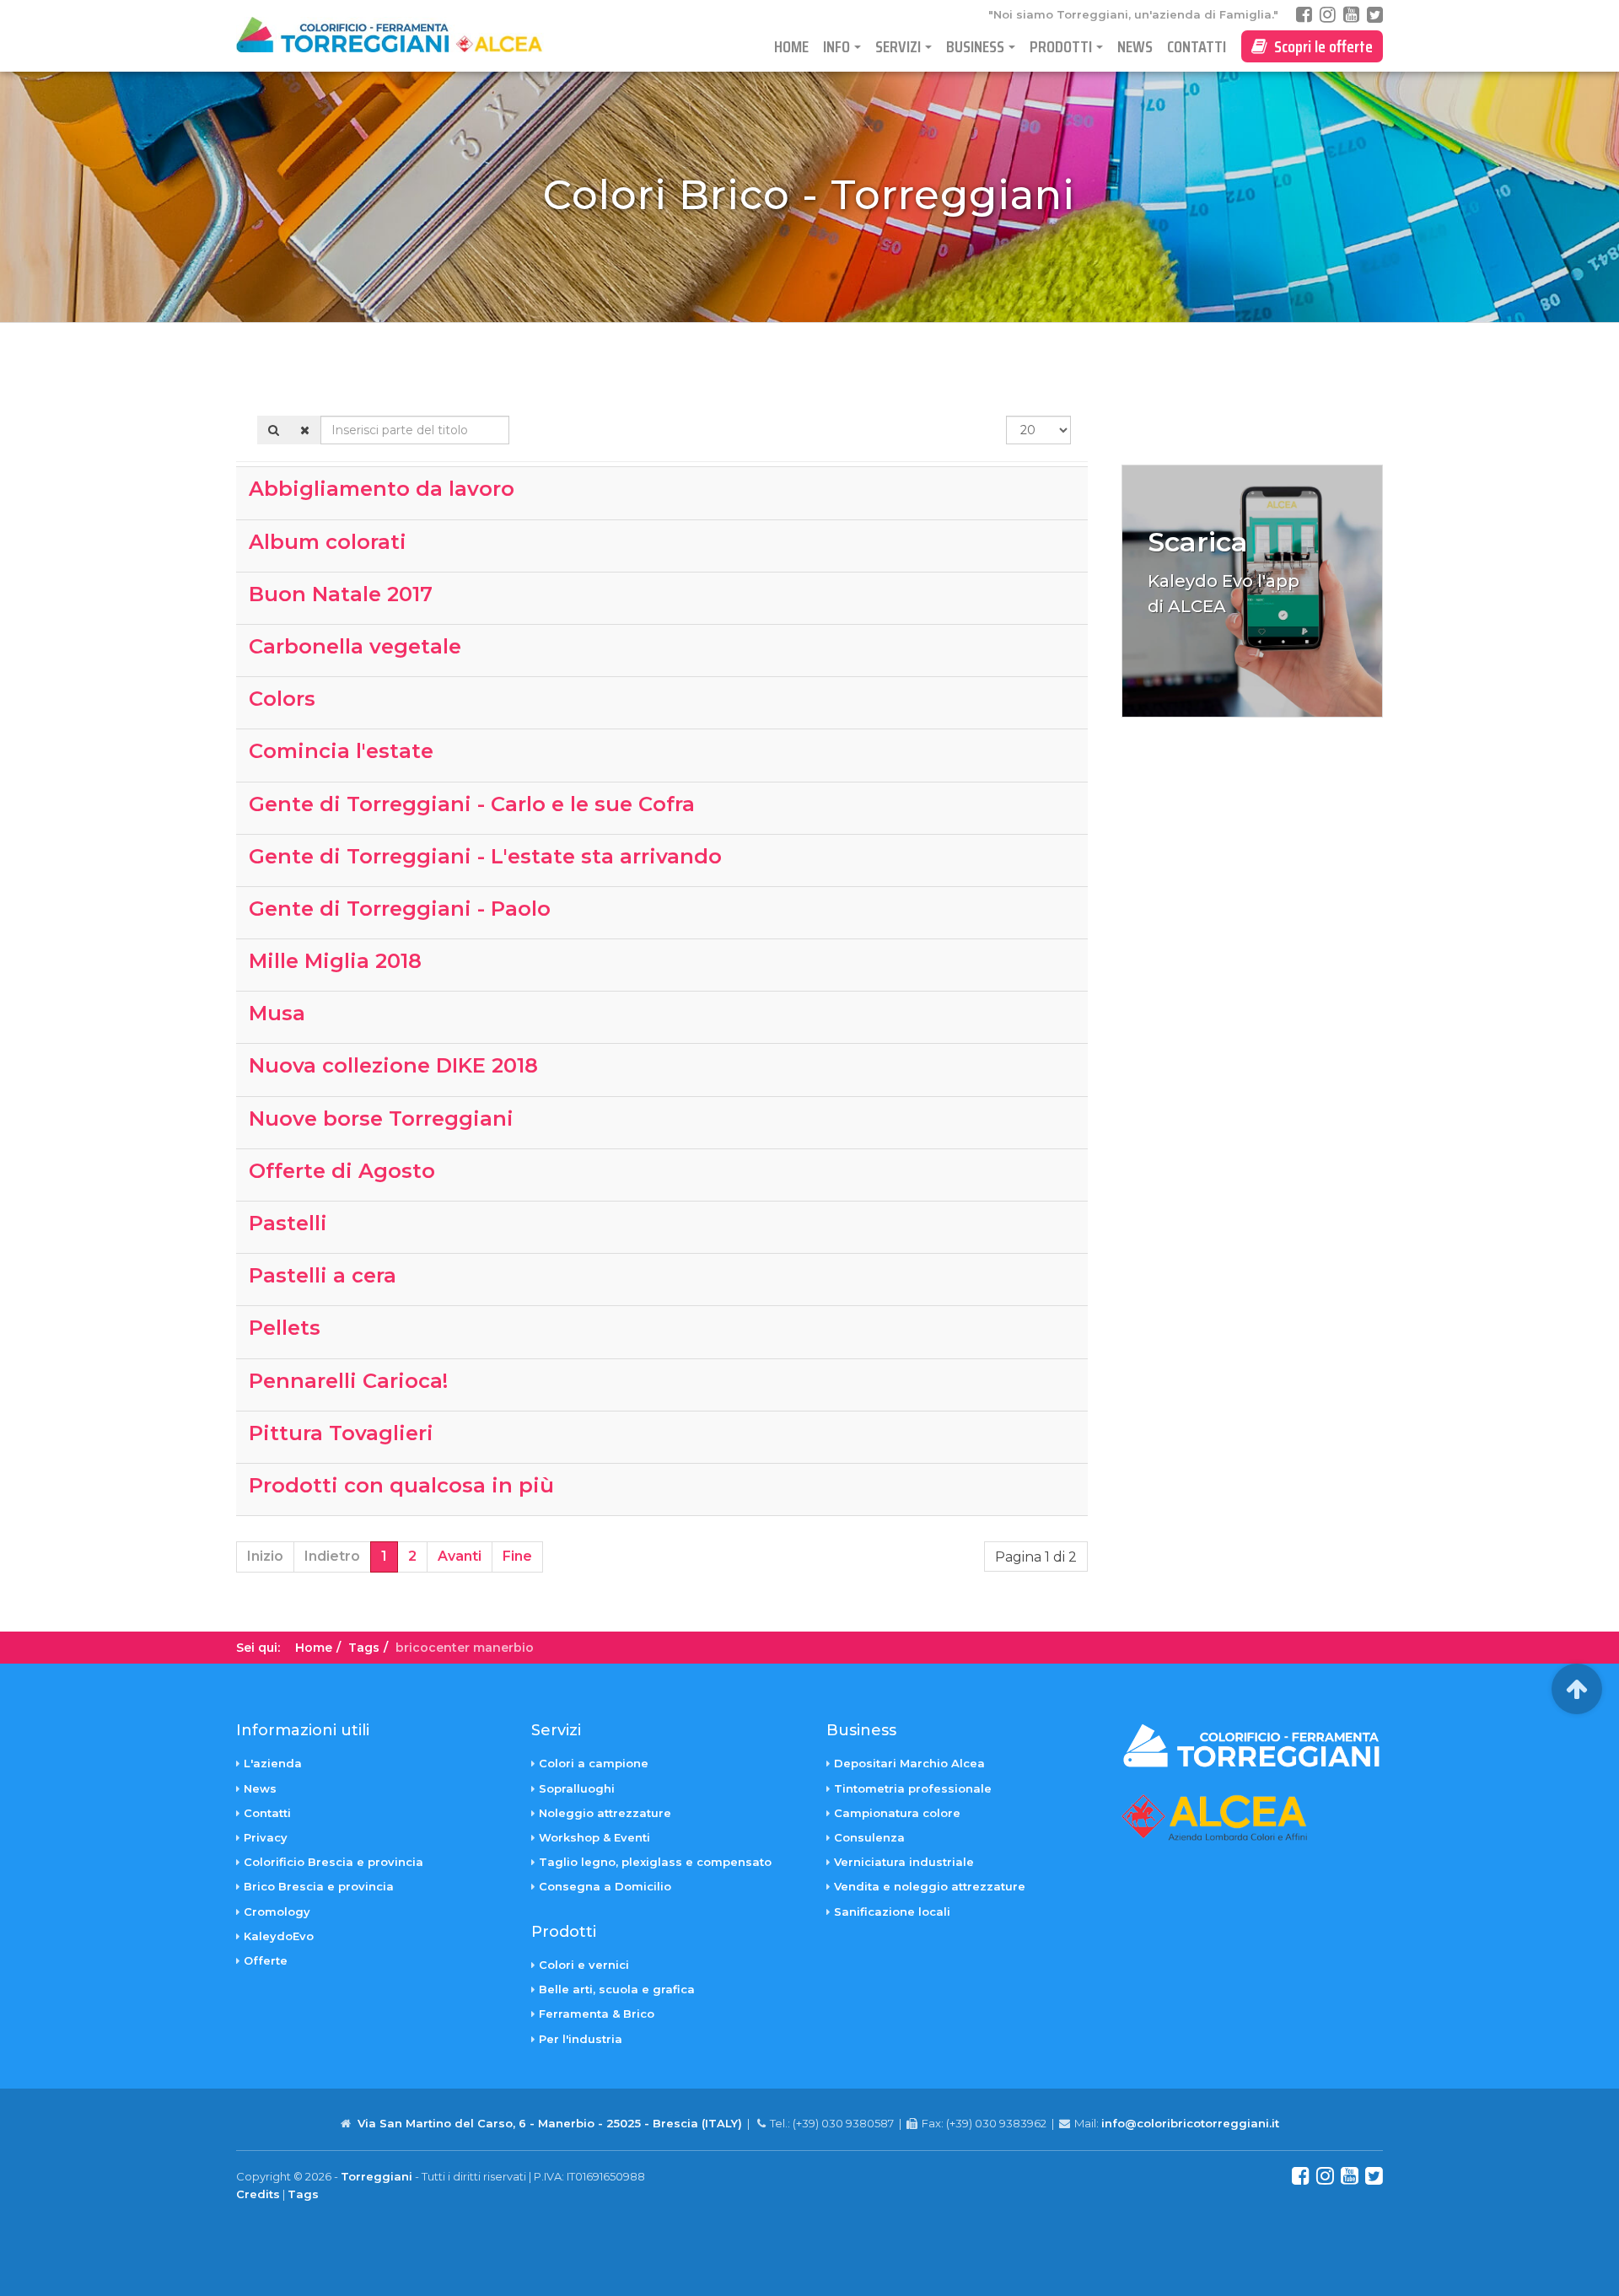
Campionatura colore (897, 1813)
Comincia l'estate (341, 751)
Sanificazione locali (892, 1912)
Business (975, 46)
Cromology (277, 1912)
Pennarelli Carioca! (348, 1381)
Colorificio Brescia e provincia (333, 1862)
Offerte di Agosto (342, 1171)
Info (836, 46)
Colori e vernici (584, 1965)
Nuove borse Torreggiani (381, 1118)
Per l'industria (581, 2039)
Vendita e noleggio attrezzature (930, 1886)
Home (791, 46)
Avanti (460, 1556)
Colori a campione (594, 1763)
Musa (277, 1013)
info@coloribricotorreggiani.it (1190, 2123)
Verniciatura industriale (904, 1862)
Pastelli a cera (323, 1275)
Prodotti (1061, 46)
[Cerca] (274, 430)
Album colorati (328, 542)
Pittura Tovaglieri (341, 1433)
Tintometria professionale (913, 1788)
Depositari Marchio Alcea (909, 1763)
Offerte (266, 1960)
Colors (282, 699)
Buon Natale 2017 (341, 594)
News (1135, 46)
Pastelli (288, 1223)
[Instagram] (1328, 15)
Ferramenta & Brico (597, 2014)
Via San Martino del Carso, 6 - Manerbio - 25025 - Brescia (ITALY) (550, 2123)
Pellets (285, 1328)
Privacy (266, 1837)
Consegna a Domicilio (605, 1886)
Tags (364, 1648)
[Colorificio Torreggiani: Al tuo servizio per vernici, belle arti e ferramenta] (404, 35)
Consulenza (869, 1837)
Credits (258, 2194)
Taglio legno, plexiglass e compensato (655, 1862)
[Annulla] (305, 430)
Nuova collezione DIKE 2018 (393, 1065)
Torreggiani (377, 2176)
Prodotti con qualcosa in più (401, 1485)
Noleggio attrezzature (605, 1813)
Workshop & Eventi (594, 1837)
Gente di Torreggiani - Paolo (400, 909)
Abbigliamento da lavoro (382, 489)
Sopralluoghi (577, 1788)
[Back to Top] (1577, 1689)
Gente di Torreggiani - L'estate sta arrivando (485, 856)
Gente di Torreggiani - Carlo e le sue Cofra (472, 804)
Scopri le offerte (1320, 46)
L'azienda (273, 1763)
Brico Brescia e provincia (319, 1886)
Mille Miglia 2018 (335, 961)
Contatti (1197, 46)
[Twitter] (1375, 15)
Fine (517, 1556)
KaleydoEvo (279, 1936)
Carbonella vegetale (355, 646)
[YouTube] (1351, 15)
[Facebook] (1304, 15)
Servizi (898, 46)
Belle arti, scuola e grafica (617, 1989)
